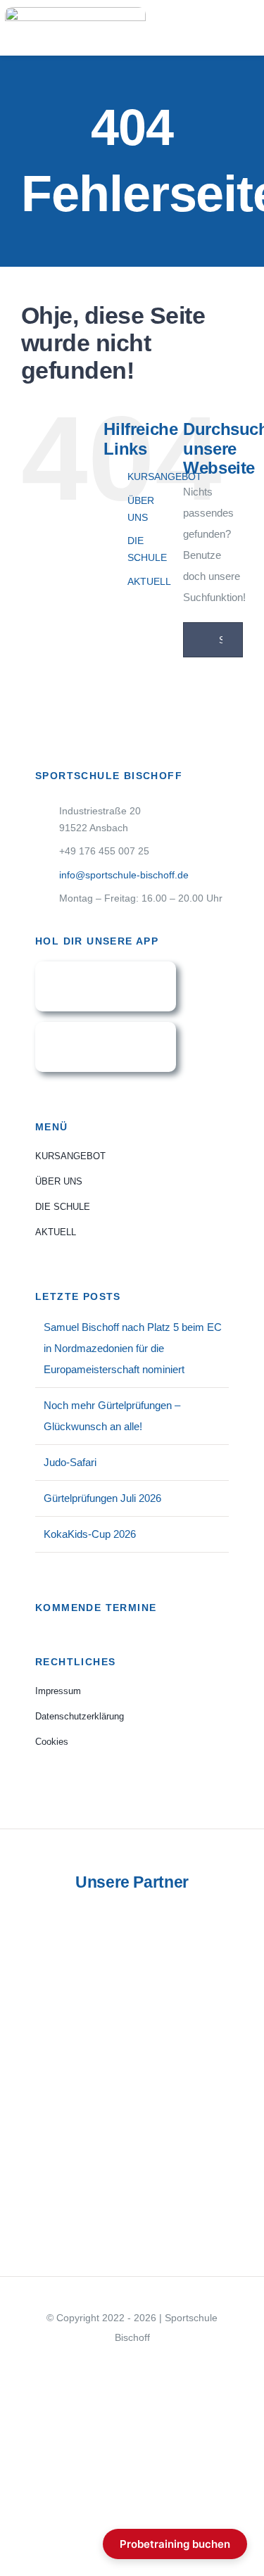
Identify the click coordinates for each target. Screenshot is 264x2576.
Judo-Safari (70, 1462)
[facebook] (110, 2363)
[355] (106, 967)
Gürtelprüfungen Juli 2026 (102, 1498)
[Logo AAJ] (132, 2219)
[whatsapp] (87, 2363)
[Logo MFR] (132, 2108)
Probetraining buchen (175, 2544)
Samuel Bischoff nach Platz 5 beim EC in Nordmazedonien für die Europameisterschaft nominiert (133, 1348)
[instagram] (155, 2363)
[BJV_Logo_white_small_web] (132, 2046)
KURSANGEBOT (165, 476)
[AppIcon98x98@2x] (132, 1918)
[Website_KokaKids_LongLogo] (132, 2177)
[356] (106, 1027)
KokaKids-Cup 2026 (90, 1534)
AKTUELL (149, 581)
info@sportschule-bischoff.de (124, 875)
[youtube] (132, 2363)
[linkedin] (177, 2363)
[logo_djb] (132, 1995)
